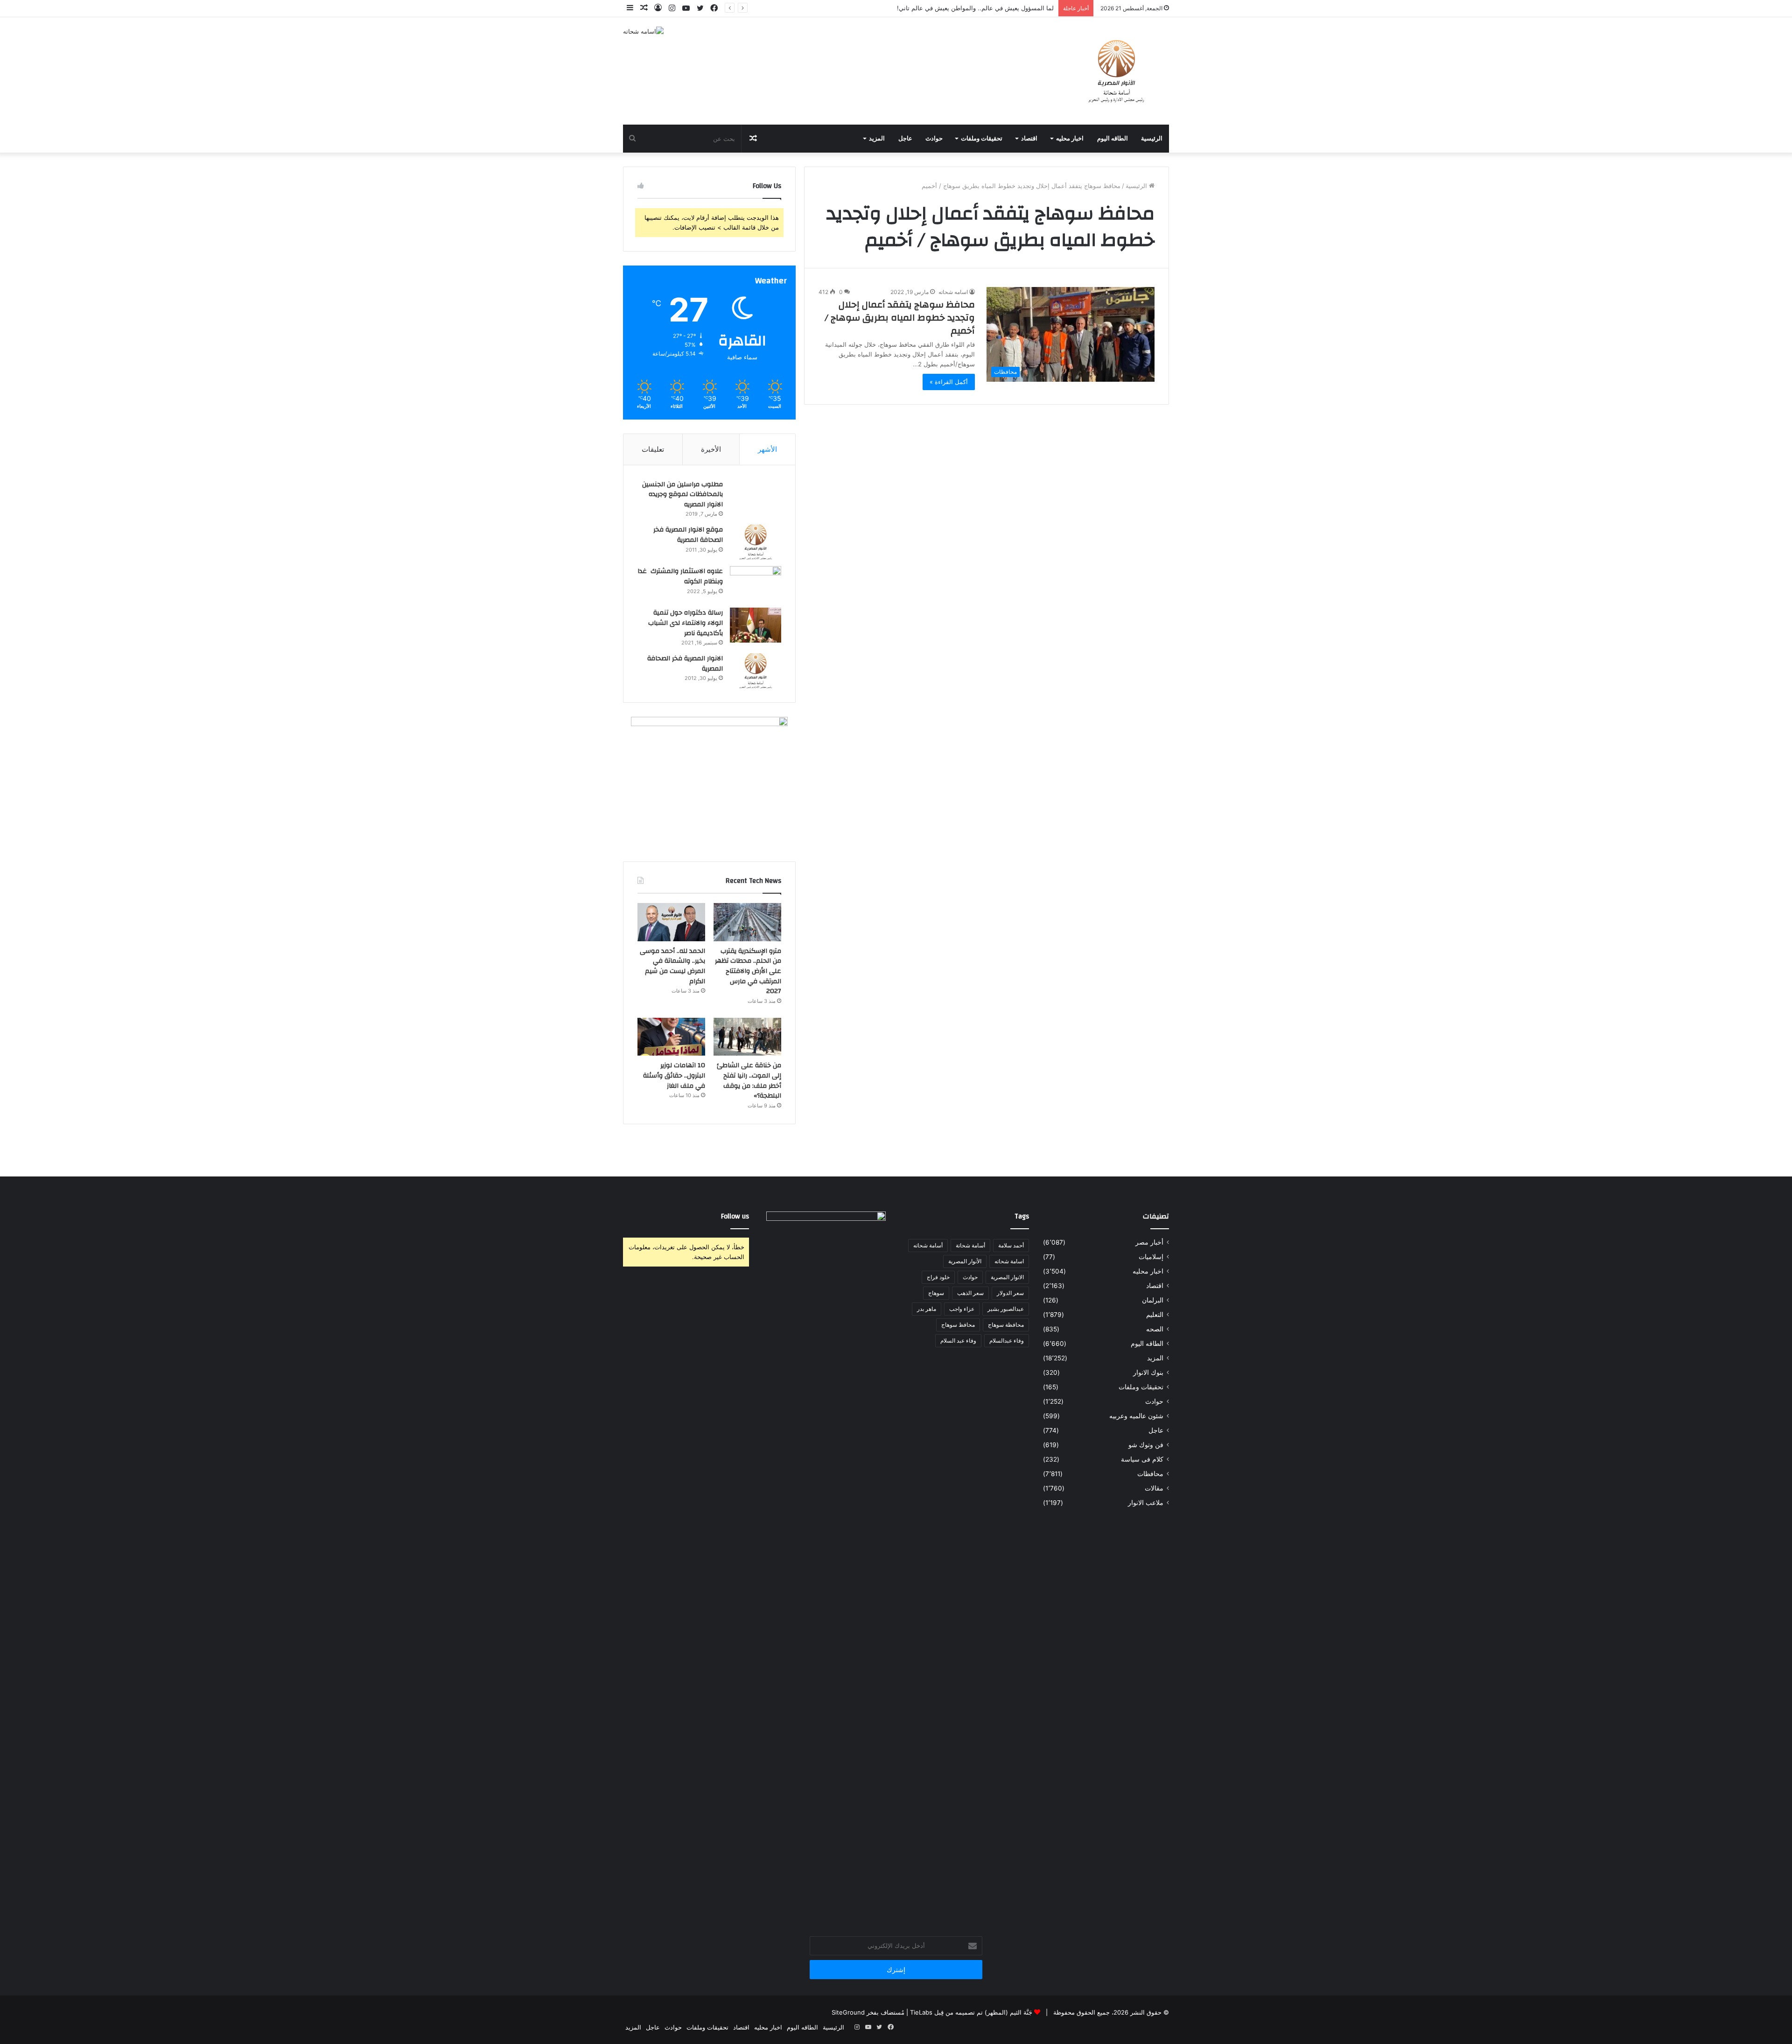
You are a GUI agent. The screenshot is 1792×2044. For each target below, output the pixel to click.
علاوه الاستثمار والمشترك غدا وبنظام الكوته (680, 576)
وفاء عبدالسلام (1007, 1340)
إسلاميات (1151, 1257)
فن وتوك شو (1146, 1445)
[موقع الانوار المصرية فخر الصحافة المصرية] (756, 542)
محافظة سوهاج (1006, 1325)
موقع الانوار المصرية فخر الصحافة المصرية (688, 535)
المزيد (877, 139)
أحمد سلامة (1011, 1245)
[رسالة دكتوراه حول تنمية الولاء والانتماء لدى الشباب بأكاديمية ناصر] (756, 625)
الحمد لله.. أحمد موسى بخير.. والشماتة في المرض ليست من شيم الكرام (672, 966)
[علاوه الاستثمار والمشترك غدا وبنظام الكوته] (756, 584)
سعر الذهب (970, 1293)
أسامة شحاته (928, 1245)
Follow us (735, 1216)
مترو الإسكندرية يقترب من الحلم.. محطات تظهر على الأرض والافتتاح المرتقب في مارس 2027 (933, 8)
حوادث (934, 139)
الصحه (1155, 1329)
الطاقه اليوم (1113, 139)
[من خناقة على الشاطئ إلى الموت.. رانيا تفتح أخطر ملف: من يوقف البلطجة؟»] (747, 1037)
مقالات (1154, 1488)
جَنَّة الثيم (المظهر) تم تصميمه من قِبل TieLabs (971, 2012)
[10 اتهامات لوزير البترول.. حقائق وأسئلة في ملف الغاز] (671, 1037)
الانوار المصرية (1007, 1277)
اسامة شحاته (1009, 1261)
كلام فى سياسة (1142, 1459)
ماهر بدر (927, 1309)
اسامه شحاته (953, 292)
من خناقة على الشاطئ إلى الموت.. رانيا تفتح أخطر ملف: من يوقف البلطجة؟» (749, 1081)
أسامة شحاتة (970, 1245)
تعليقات (653, 449)
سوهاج (936, 1293)
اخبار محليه (1070, 139)
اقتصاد (1029, 139)
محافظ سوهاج (958, 1325)
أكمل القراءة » (949, 382)
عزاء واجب (962, 1309)
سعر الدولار (1010, 1293)
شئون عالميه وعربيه (1136, 1416)
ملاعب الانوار (1146, 1503)
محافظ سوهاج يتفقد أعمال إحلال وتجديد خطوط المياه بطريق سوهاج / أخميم (900, 318)
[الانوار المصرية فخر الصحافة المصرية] (756, 671)
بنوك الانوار (1148, 1372)
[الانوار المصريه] (1116, 71)
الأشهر (767, 449)
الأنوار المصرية (965, 1261)
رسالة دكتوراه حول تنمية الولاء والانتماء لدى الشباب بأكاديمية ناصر (686, 623)
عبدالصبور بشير (1006, 1309)
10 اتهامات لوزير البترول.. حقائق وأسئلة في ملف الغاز (674, 1075)
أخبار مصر (1149, 1242)
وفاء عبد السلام (958, 1340)
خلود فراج (938, 1277)
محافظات (1150, 1474)
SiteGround (848, 2012)
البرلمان (1153, 1300)
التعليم (1155, 1315)
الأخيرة (711, 449)
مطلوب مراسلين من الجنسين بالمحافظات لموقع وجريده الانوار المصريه (682, 494)
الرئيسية (1152, 139)
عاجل (905, 139)
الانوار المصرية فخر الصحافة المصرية (685, 664)
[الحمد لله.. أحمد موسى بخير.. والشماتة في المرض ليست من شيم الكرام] (671, 922)
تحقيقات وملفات (982, 139)
